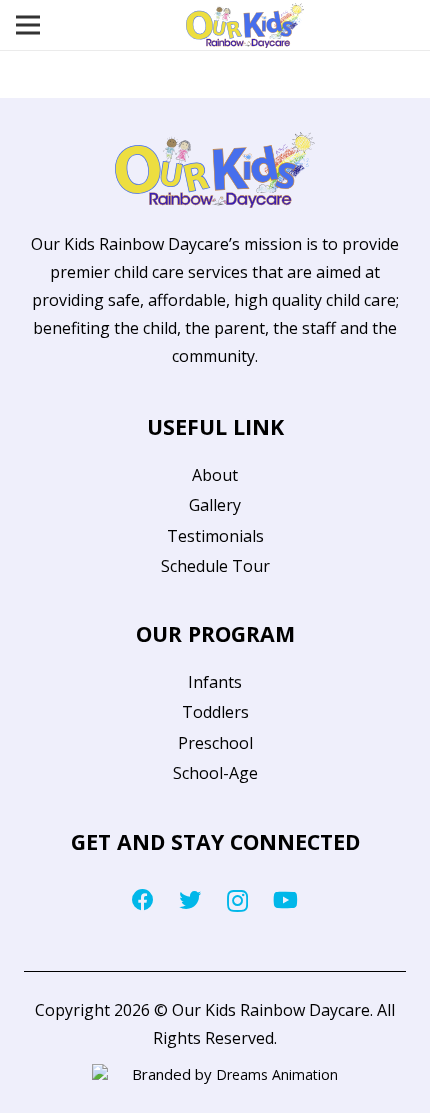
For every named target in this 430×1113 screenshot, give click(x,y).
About (215, 475)
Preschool (215, 743)
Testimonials (215, 536)
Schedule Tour (215, 566)
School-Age (215, 773)
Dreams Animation (277, 1074)
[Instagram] (237, 901)
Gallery (215, 505)
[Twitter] (190, 900)
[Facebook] (143, 900)
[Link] (245, 25)
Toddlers (215, 712)
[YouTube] (285, 900)
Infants (215, 682)
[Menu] (28, 25)
